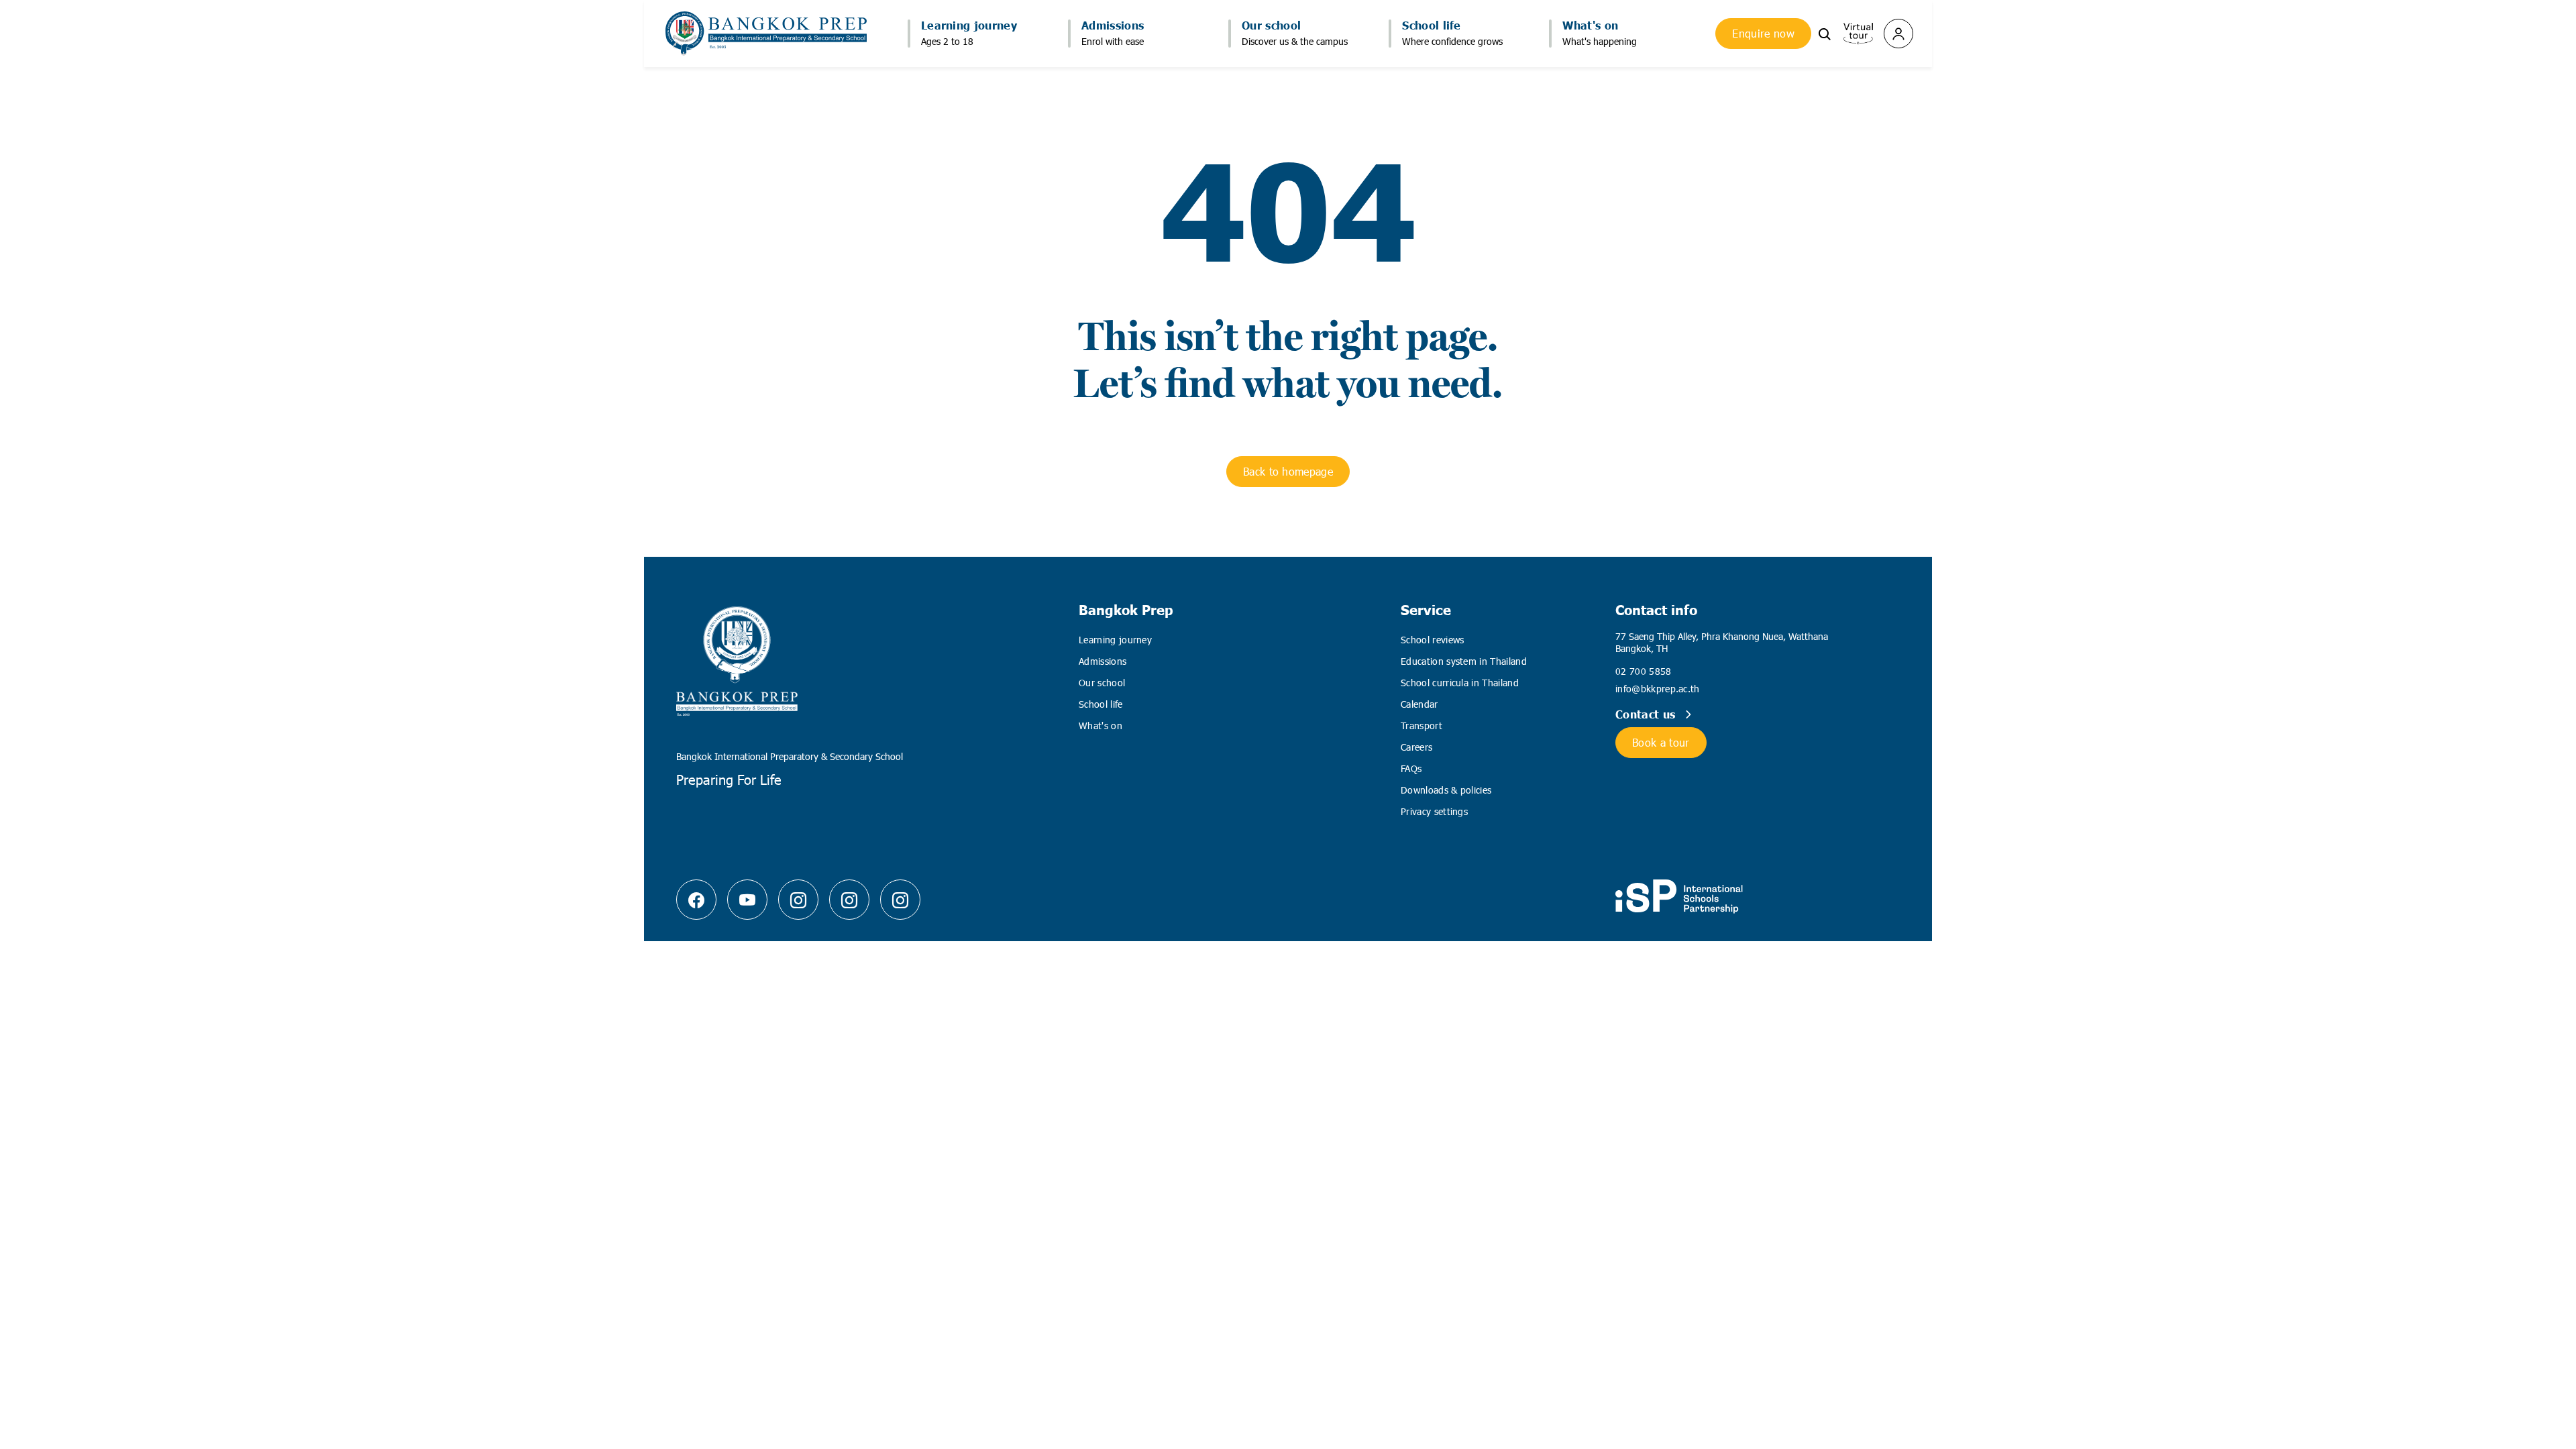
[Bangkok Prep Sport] (849, 900)
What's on (1101, 726)
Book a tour (1661, 742)
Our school (1102, 683)
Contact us (1647, 714)
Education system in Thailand (1464, 661)
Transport (1421, 726)
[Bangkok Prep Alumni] (900, 900)
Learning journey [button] (969, 25)
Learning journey (1115, 640)
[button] (1825, 33)
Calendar (1419, 704)
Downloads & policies (1446, 790)
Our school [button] (1271, 25)
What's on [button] (1590, 25)
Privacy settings (1434, 811)
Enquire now (1763, 33)
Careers (1416, 747)
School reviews (1432, 640)
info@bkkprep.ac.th (1658, 689)
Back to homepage (1288, 471)
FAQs (1411, 768)
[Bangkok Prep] (798, 900)
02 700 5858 (1644, 671)
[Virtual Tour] (1858, 32)
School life (1101, 704)
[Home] (766, 34)
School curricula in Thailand (1460, 683)
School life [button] (1432, 25)
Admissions (1103, 661)
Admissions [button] (1113, 25)
